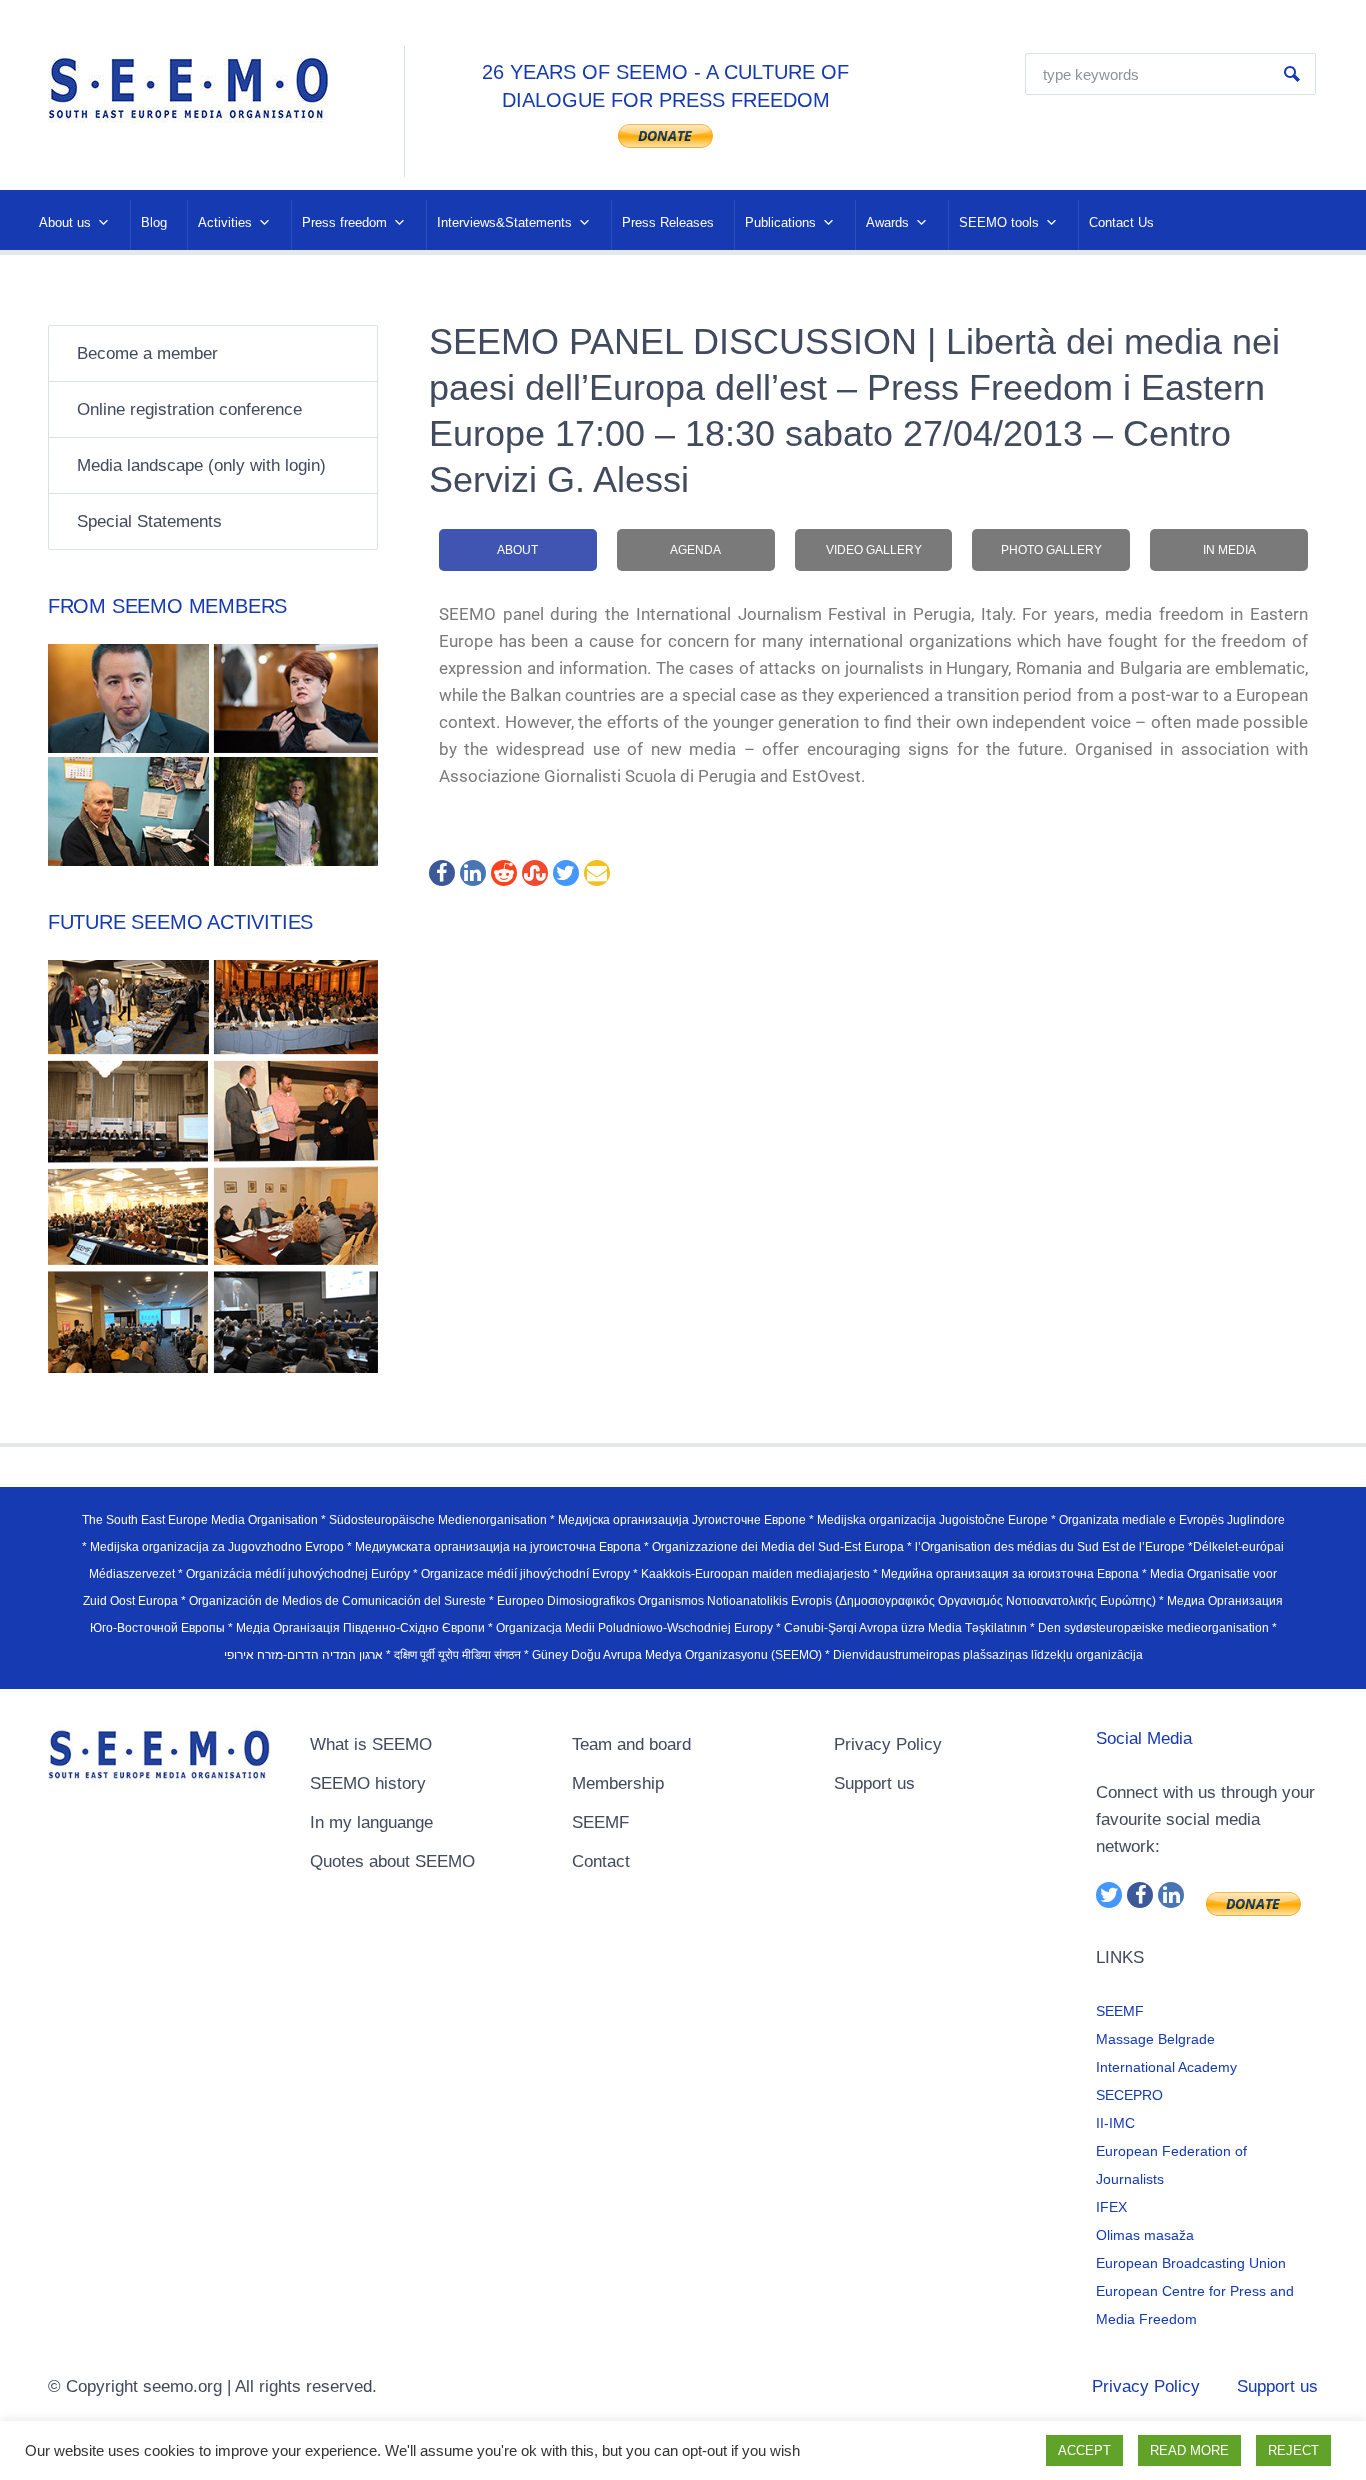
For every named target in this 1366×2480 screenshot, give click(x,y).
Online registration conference (189, 409)
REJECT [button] (1293, 2450)
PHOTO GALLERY (1051, 550)
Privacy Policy (888, 1744)
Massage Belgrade (1155, 2039)
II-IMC (1115, 2123)
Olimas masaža (1145, 2235)
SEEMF (600, 1822)
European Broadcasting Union (1191, 2263)
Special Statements (149, 521)
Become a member (147, 353)
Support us (874, 1783)
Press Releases (668, 222)
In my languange (371, 1822)
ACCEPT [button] (1084, 2450)
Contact (601, 1861)
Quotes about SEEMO (392, 1861)
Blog (154, 222)
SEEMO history (368, 1783)
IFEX (1111, 2207)
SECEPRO (1129, 2095)
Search (1292, 74)
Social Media (1144, 1738)
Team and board (631, 1744)
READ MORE (1189, 2450)
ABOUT (517, 550)
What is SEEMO (371, 1744)
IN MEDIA (1229, 550)
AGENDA (695, 550)
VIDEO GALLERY (874, 550)
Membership (618, 1783)
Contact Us (1121, 222)
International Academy (1166, 2067)
